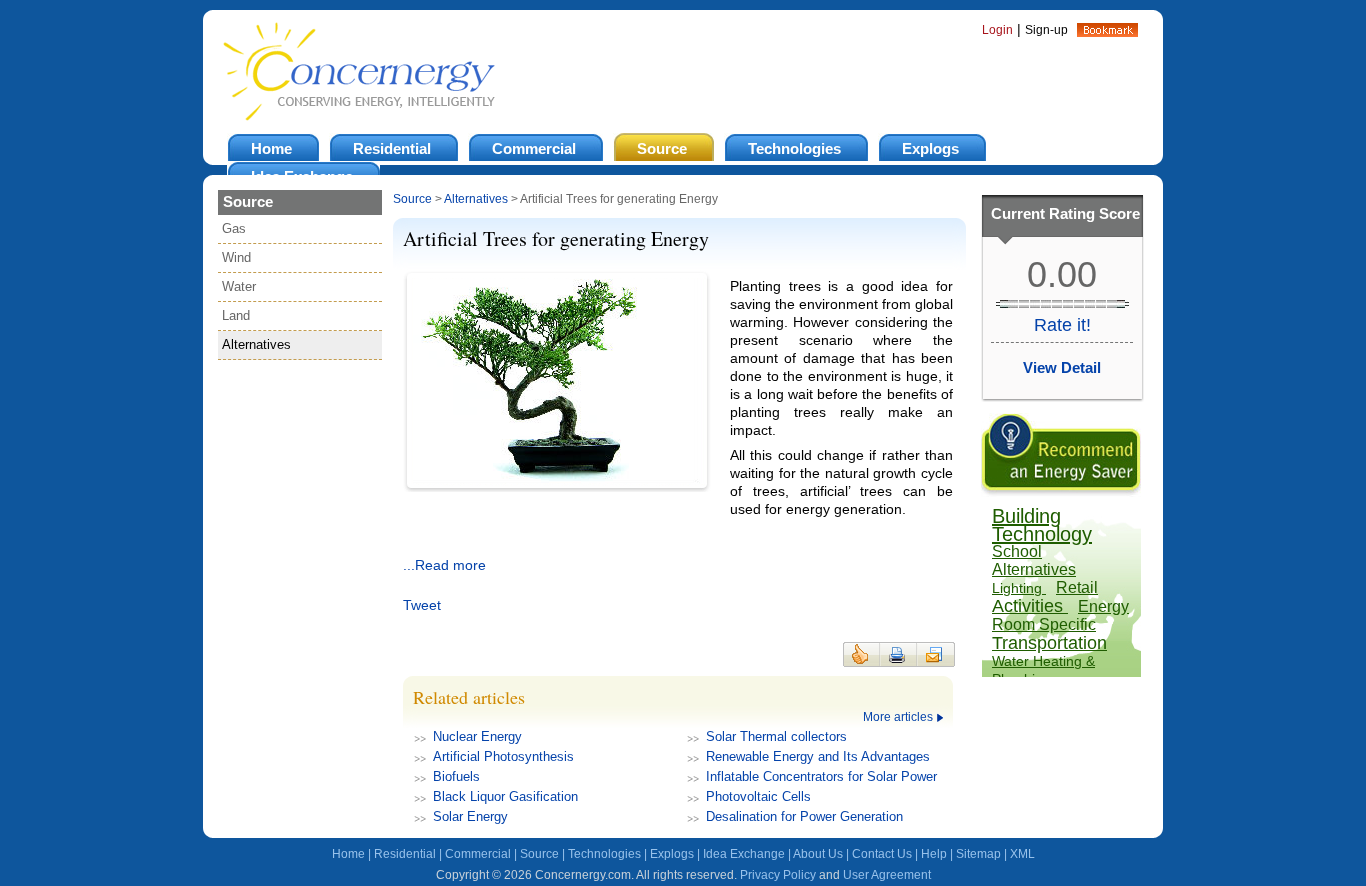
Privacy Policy (778, 875)
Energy (1103, 606)
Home (348, 854)
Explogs (672, 854)
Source (412, 199)
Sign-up (1046, 30)
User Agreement (887, 875)
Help (934, 854)
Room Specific (1044, 624)
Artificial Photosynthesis (503, 756)
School (1017, 551)
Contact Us (882, 854)
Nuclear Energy (477, 736)
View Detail (1062, 367)
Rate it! (1062, 325)
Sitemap (978, 854)
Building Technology (1042, 525)
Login (997, 30)
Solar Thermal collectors (776, 736)
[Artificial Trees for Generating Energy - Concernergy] (1107, 32)
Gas (234, 228)
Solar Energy (470, 816)
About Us (818, 854)
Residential (405, 854)
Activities (1030, 606)
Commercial (478, 854)
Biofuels (456, 776)
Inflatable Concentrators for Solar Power (821, 776)
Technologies (604, 854)
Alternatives (256, 344)
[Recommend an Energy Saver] (1061, 492)
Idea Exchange (744, 854)
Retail (1077, 587)
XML (1022, 854)
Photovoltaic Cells (758, 796)
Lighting (1019, 588)
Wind (236, 257)
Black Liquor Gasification (505, 796)
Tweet (422, 605)
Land (236, 315)
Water (239, 286)
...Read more (444, 565)
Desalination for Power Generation (804, 816)
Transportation (1049, 643)
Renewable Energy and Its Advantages (818, 756)
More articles (898, 717)
